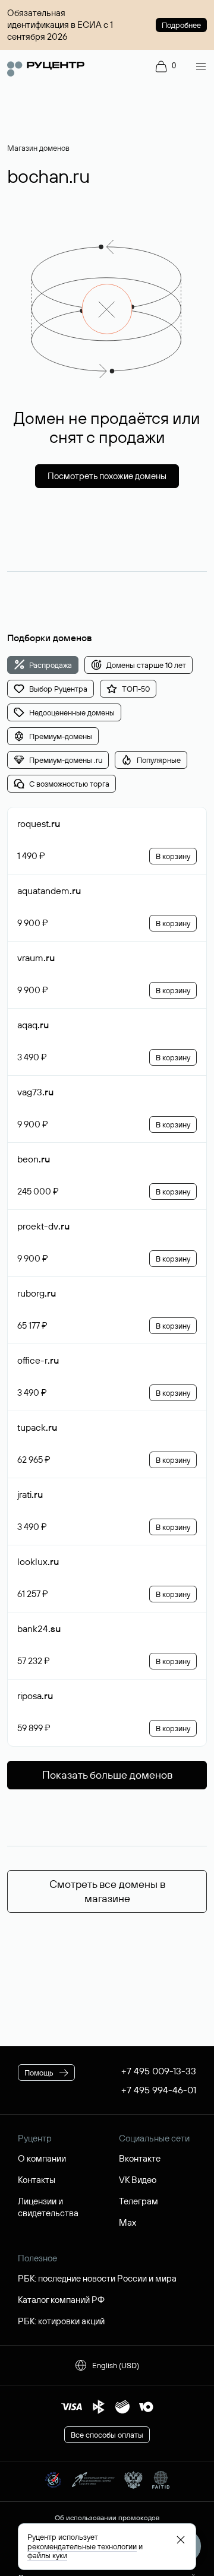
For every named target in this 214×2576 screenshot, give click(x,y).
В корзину (173, 856)
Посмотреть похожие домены (107, 476)
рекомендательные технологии (82, 2546)
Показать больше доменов (107, 1775)
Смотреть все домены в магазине (107, 1891)
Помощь (39, 2073)
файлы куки (47, 2555)
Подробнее (181, 25)
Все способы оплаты (107, 2435)
